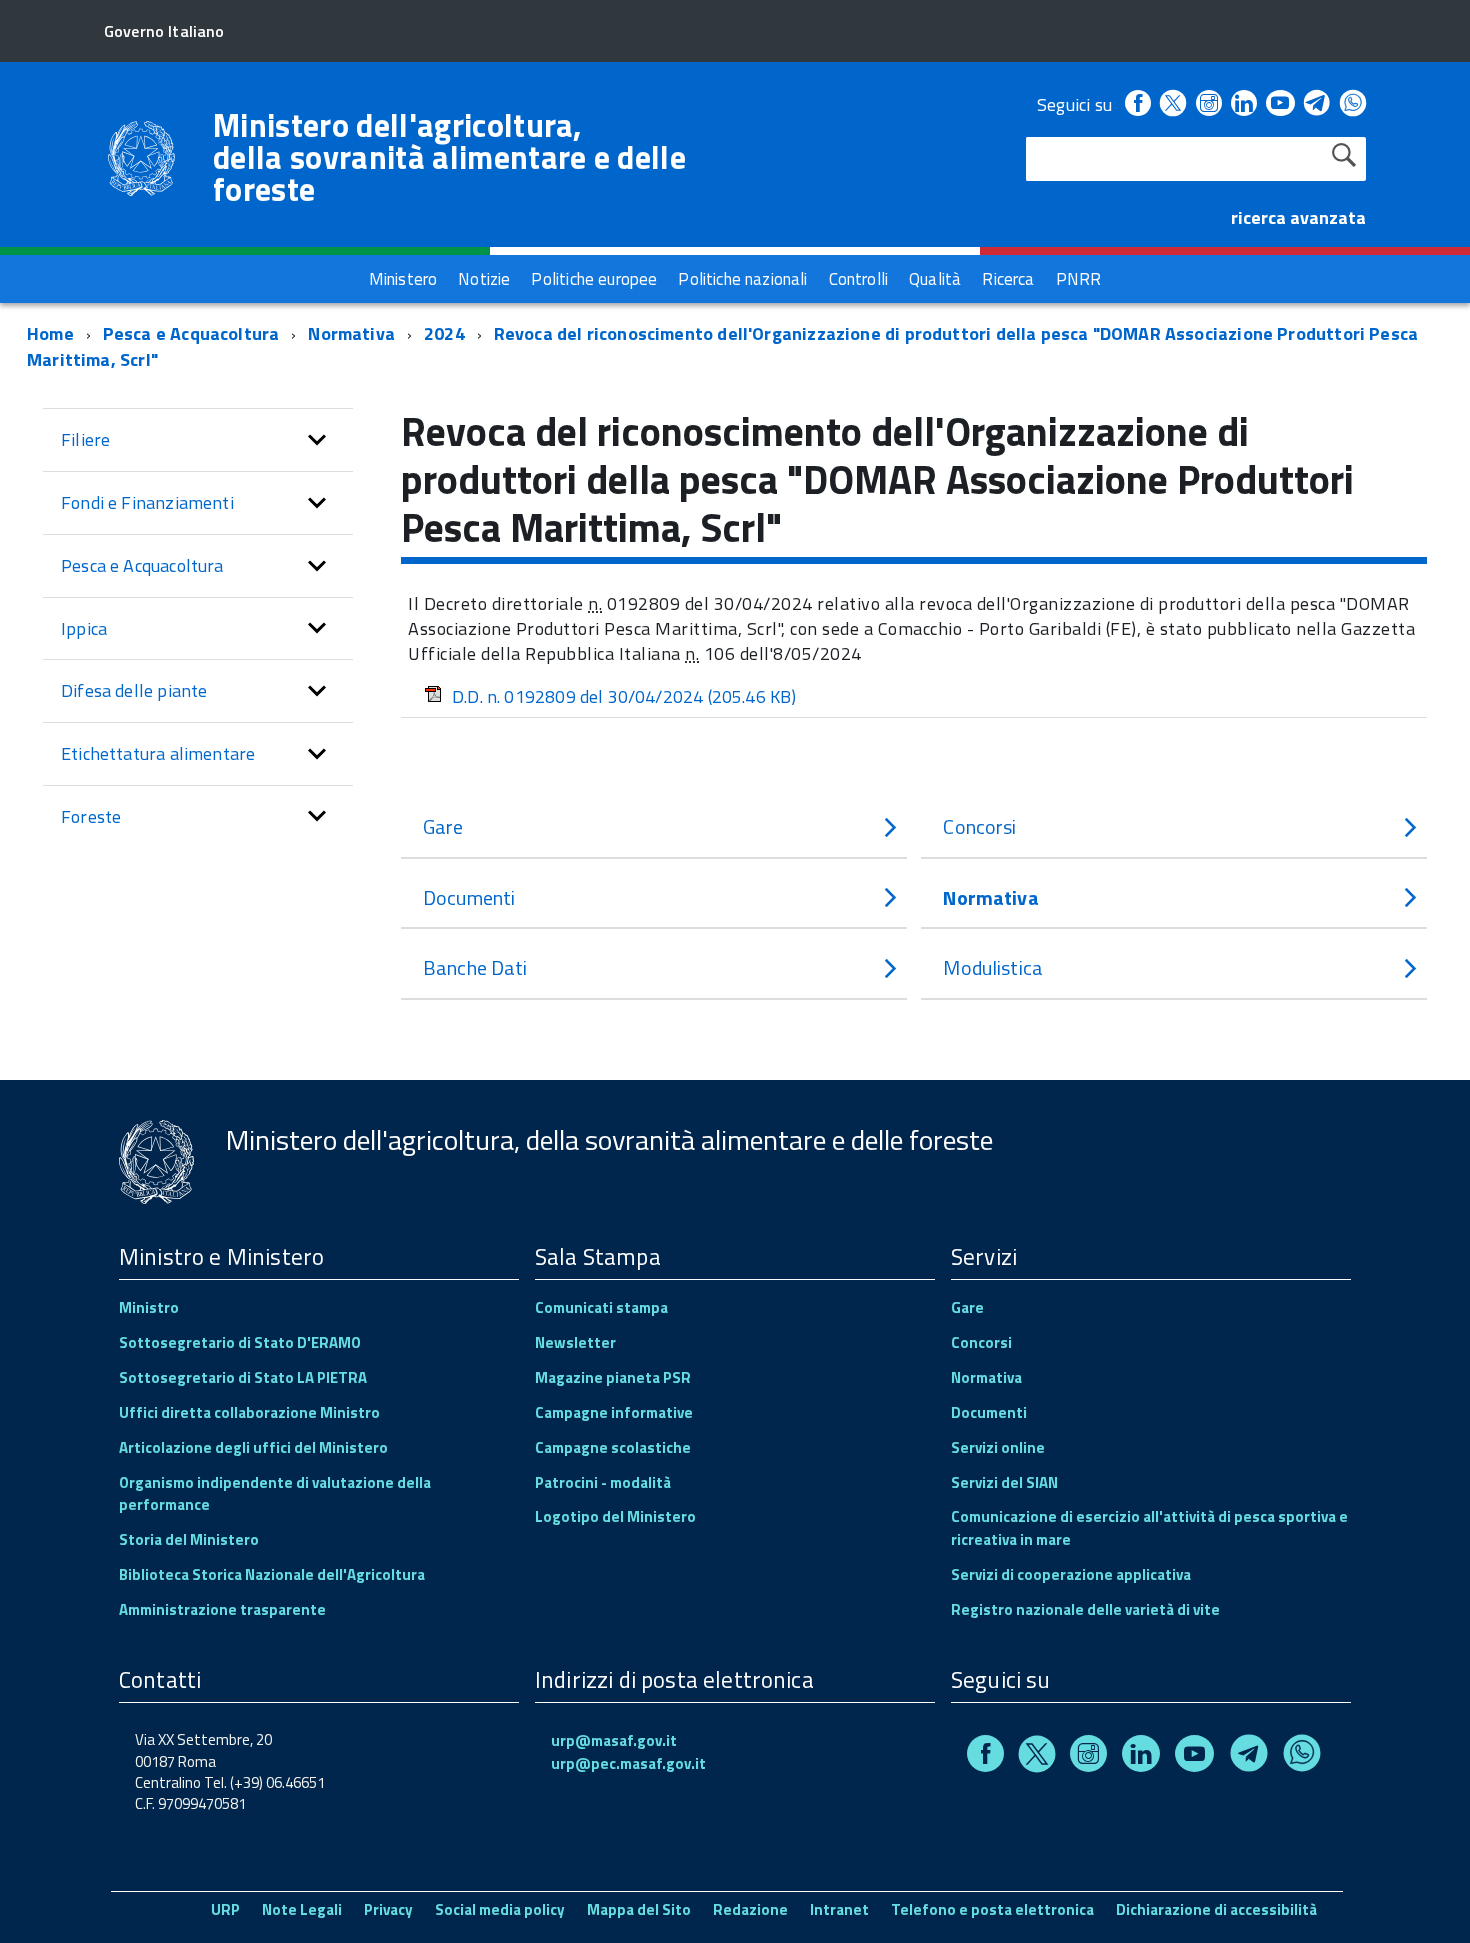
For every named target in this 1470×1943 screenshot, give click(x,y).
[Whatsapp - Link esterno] (1353, 104)
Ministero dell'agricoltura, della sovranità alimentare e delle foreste (449, 157)
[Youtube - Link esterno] (1280, 104)
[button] (317, 440)
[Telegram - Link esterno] (1317, 104)
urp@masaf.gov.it (614, 1740)
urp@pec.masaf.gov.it (628, 1763)
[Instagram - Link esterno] (1209, 104)
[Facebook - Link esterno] (1138, 104)
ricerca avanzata (1298, 217)
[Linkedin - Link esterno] (1244, 104)
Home (50, 333)
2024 (444, 333)
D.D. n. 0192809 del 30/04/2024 (624, 696)
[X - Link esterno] (1173, 104)
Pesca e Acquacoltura (191, 333)
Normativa (351, 333)
